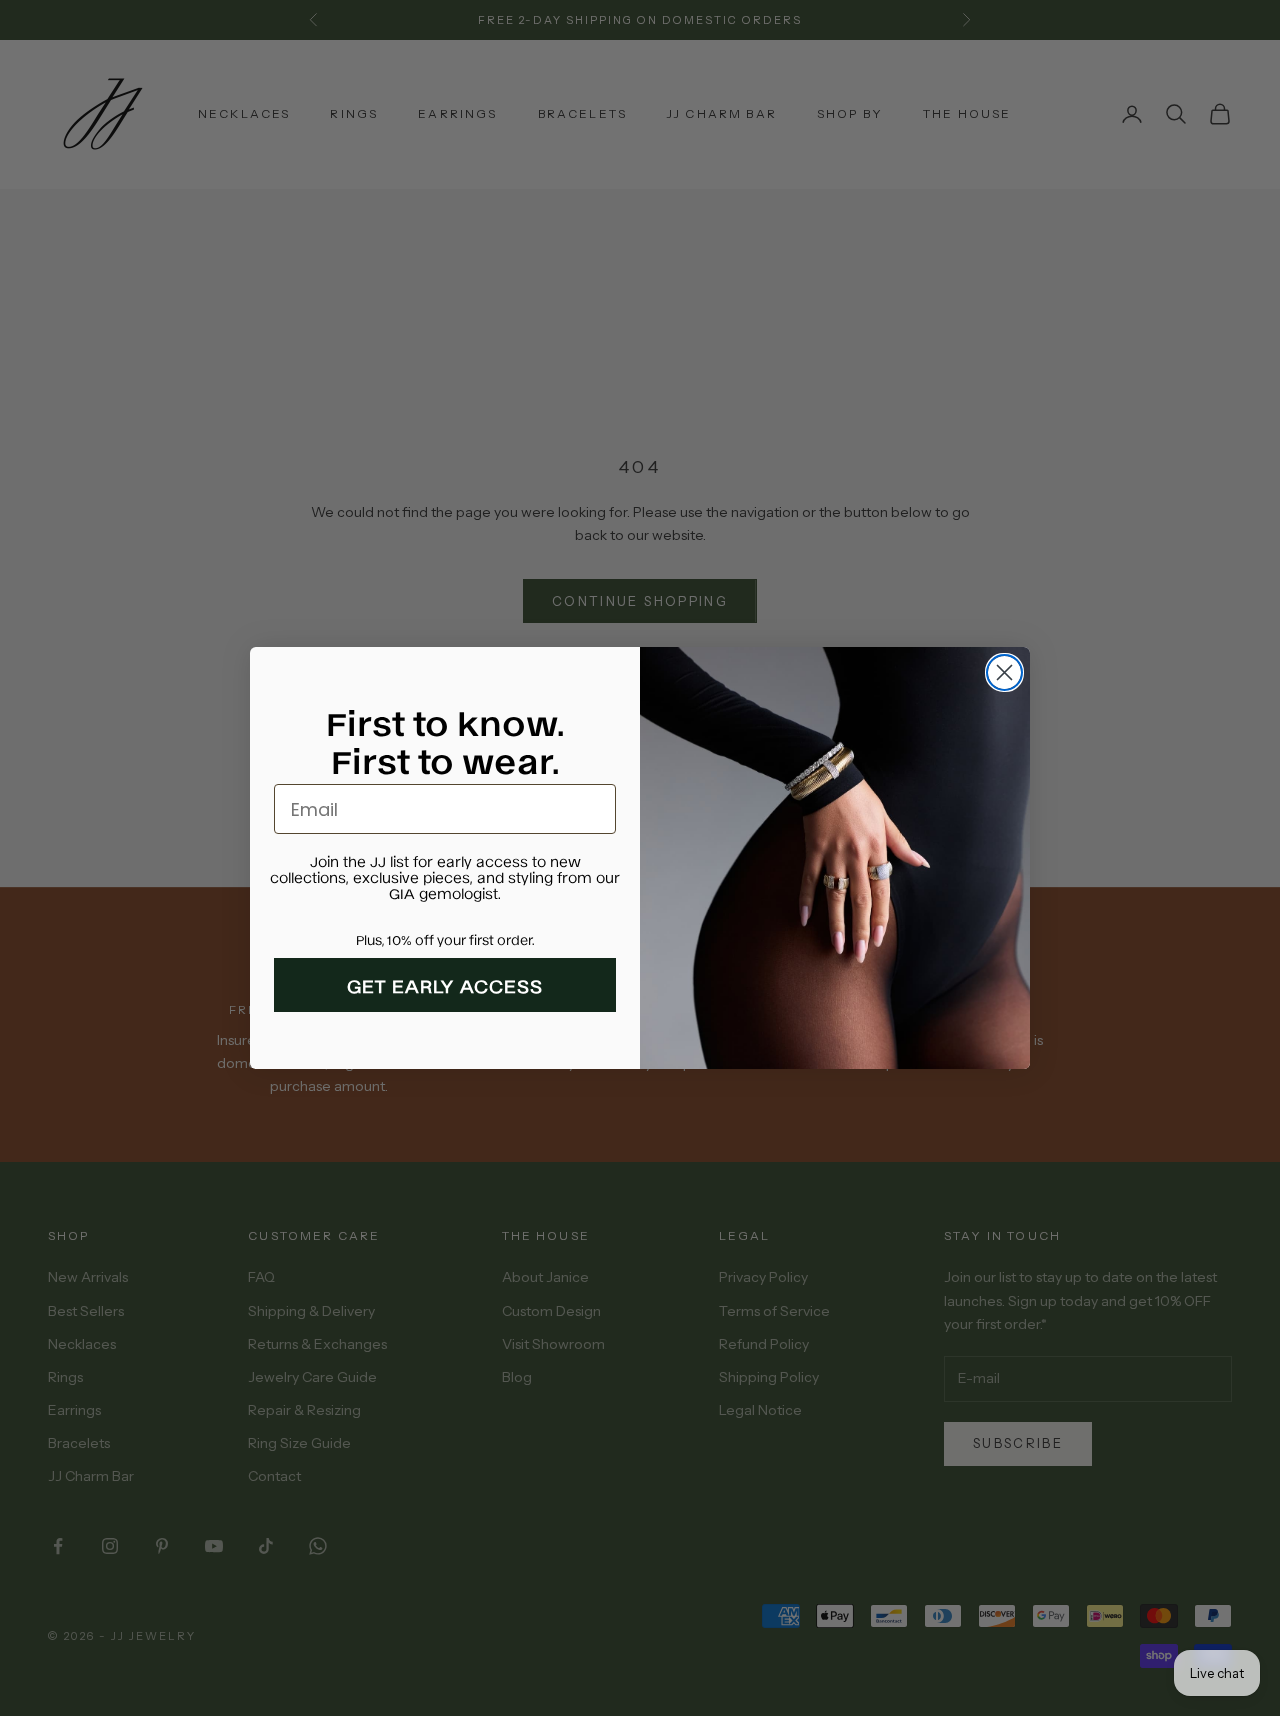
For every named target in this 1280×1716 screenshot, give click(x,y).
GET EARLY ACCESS (445, 985)
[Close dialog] (1004, 672)
